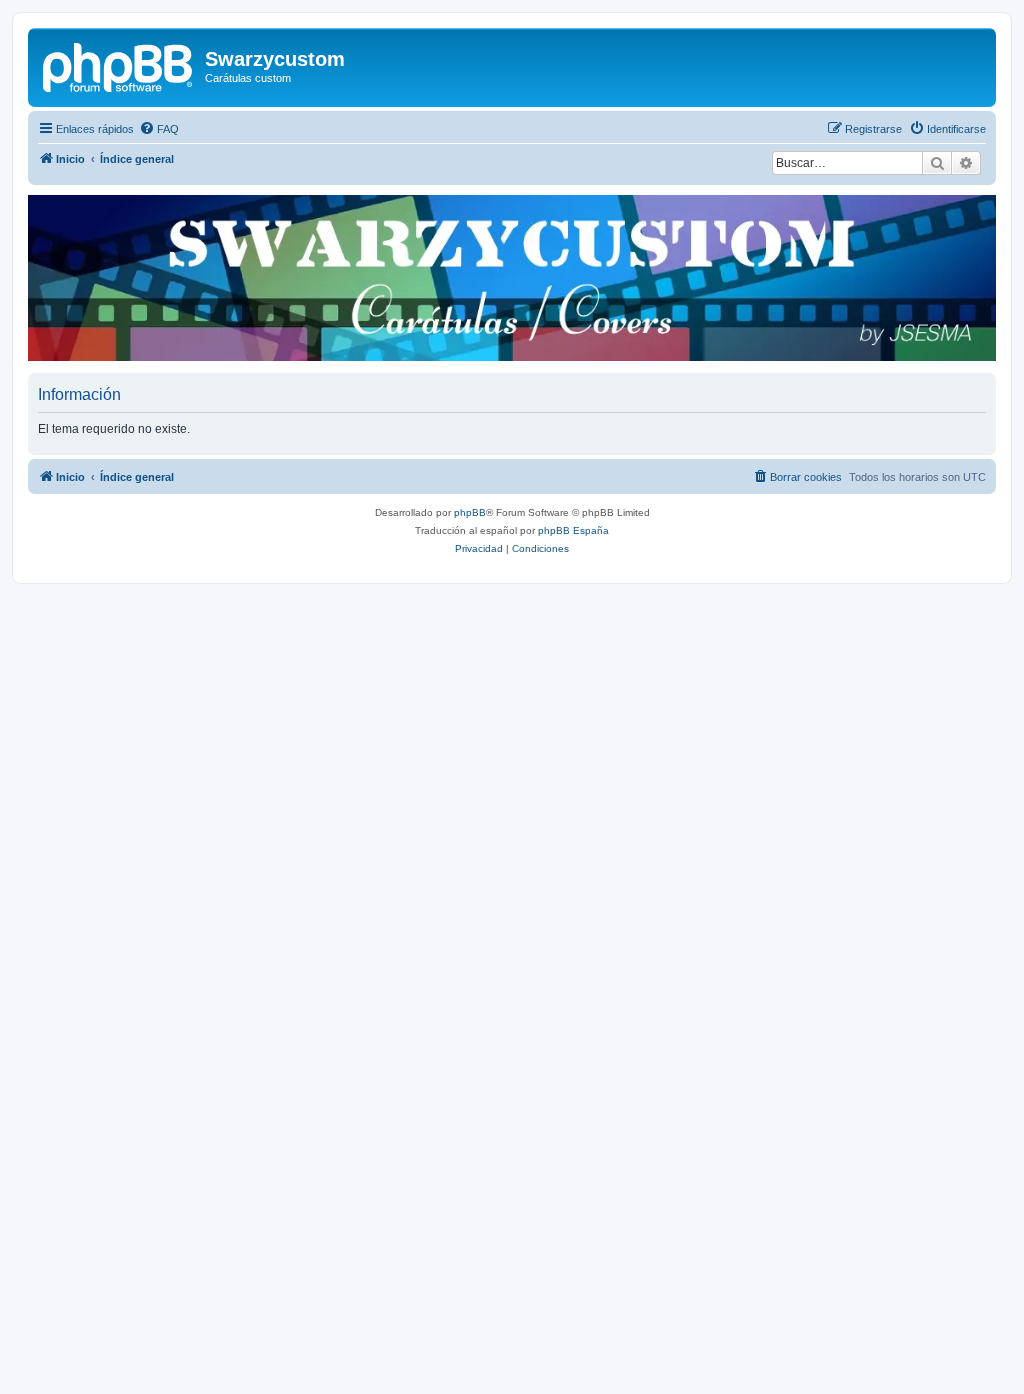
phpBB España (573, 530)
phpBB (470, 512)
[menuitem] (159, 129)
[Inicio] (119, 65)
